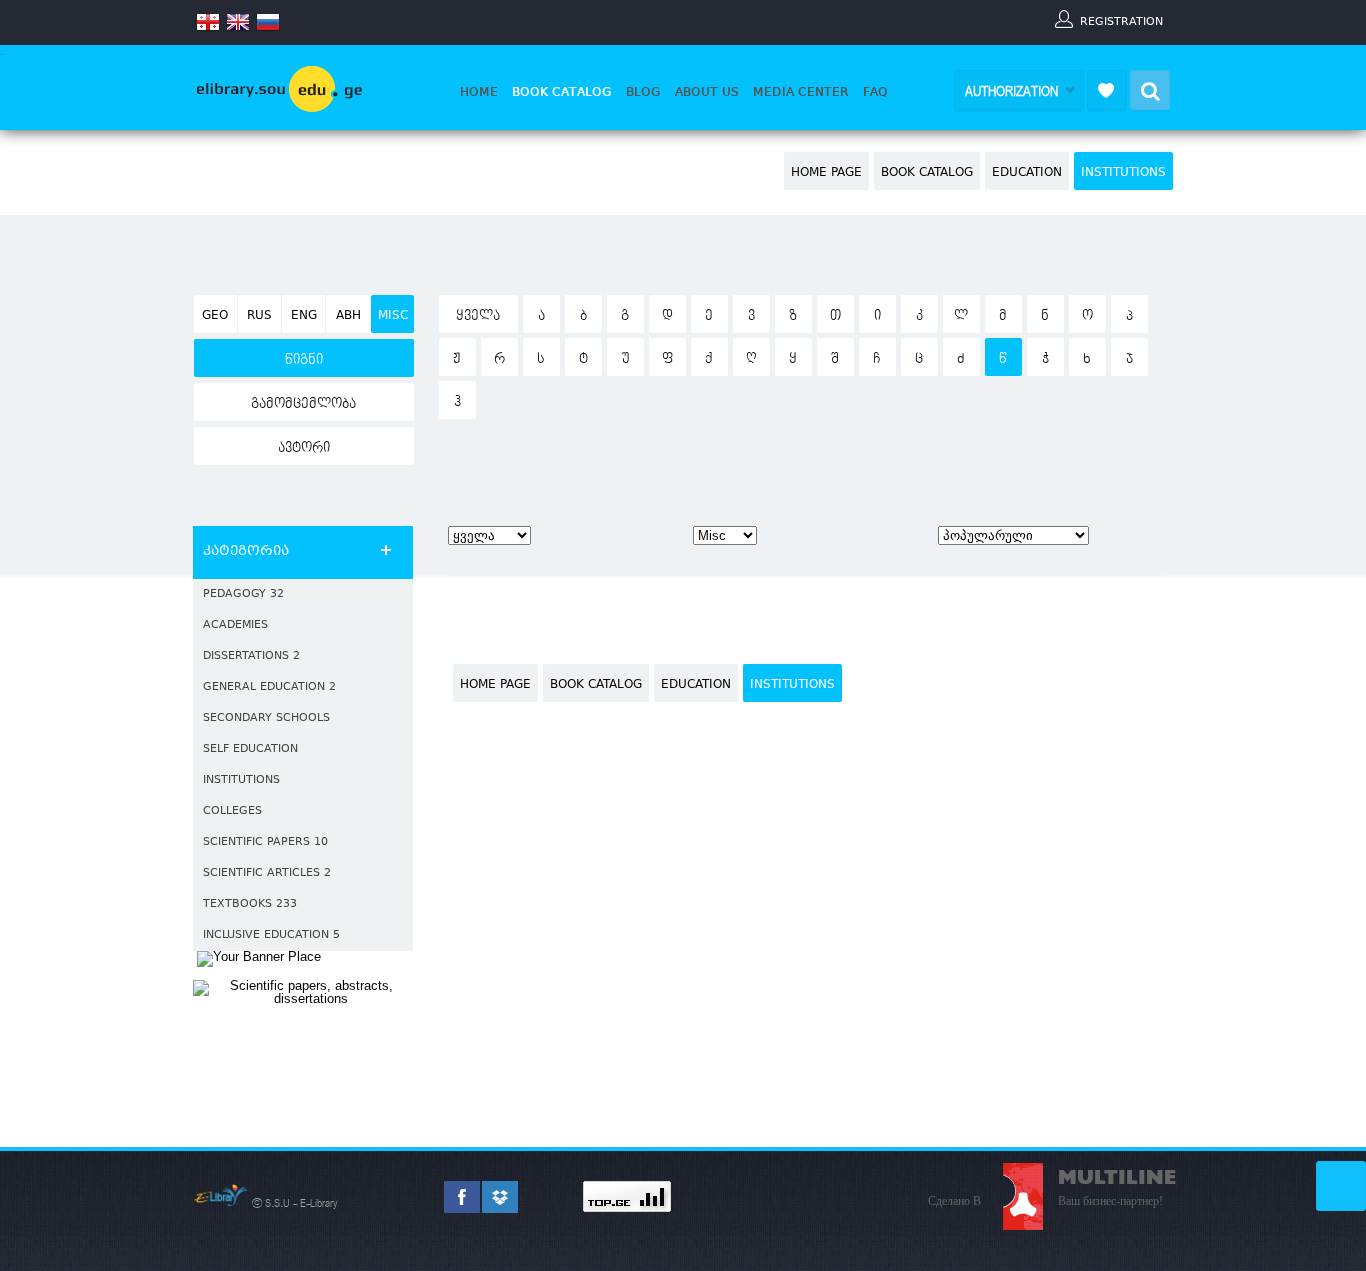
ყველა (478, 316)
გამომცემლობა (303, 404)
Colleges (232, 811)
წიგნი (304, 360)
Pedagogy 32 (243, 594)
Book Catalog (562, 92)
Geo (215, 316)
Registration (1121, 21)
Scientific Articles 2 (267, 873)
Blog (643, 92)
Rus (259, 316)
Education (1027, 173)
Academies (235, 625)
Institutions (1123, 173)
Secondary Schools (266, 718)
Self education (250, 749)
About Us (707, 92)
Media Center (801, 92)
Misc (393, 316)
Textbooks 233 (250, 904)
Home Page (826, 173)
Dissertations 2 (251, 656)
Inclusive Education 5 (271, 935)
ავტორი (304, 448)
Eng (304, 316)
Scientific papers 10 (265, 842)
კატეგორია (246, 552)
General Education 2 (269, 687)
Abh (348, 316)
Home (479, 92)
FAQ (875, 92)
